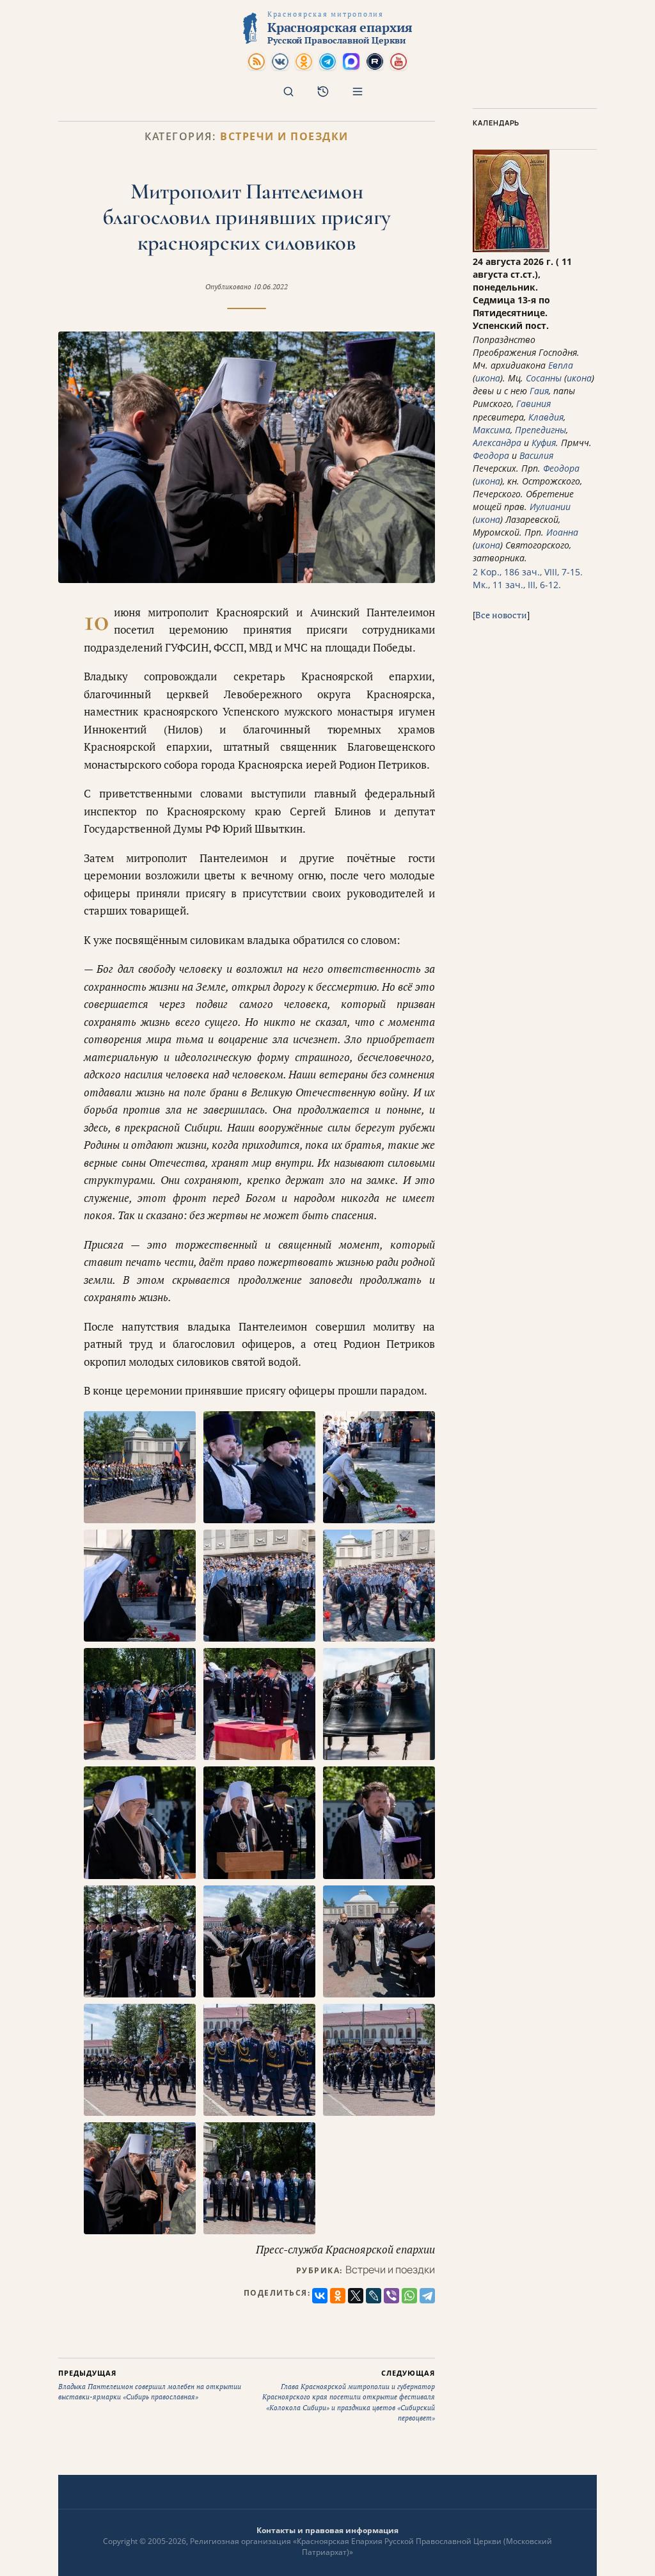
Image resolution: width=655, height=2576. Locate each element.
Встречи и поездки (284, 137)
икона (488, 378)
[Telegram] (427, 2296)
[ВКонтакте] (320, 2296)
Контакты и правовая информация (327, 2530)
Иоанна (562, 532)
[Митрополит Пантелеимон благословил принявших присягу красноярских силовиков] (247, 457)
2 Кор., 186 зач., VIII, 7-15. (528, 572)
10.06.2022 (271, 287)
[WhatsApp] (409, 2296)
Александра (497, 443)
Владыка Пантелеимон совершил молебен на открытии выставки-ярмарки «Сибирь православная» (150, 2385)
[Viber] (391, 2296)
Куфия (544, 443)
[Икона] (511, 249)
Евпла (561, 365)
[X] (356, 2296)
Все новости (501, 615)
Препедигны (541, 430)
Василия (536, 455)
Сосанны (544, 378)
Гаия (539, 391)
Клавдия (546, 417)
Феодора (491, 455)
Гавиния (533, 404)
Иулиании (550, 507)
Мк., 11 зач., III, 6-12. (517, 585)
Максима (492, 430)
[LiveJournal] (374, 2296)
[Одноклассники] (338, 2296)
